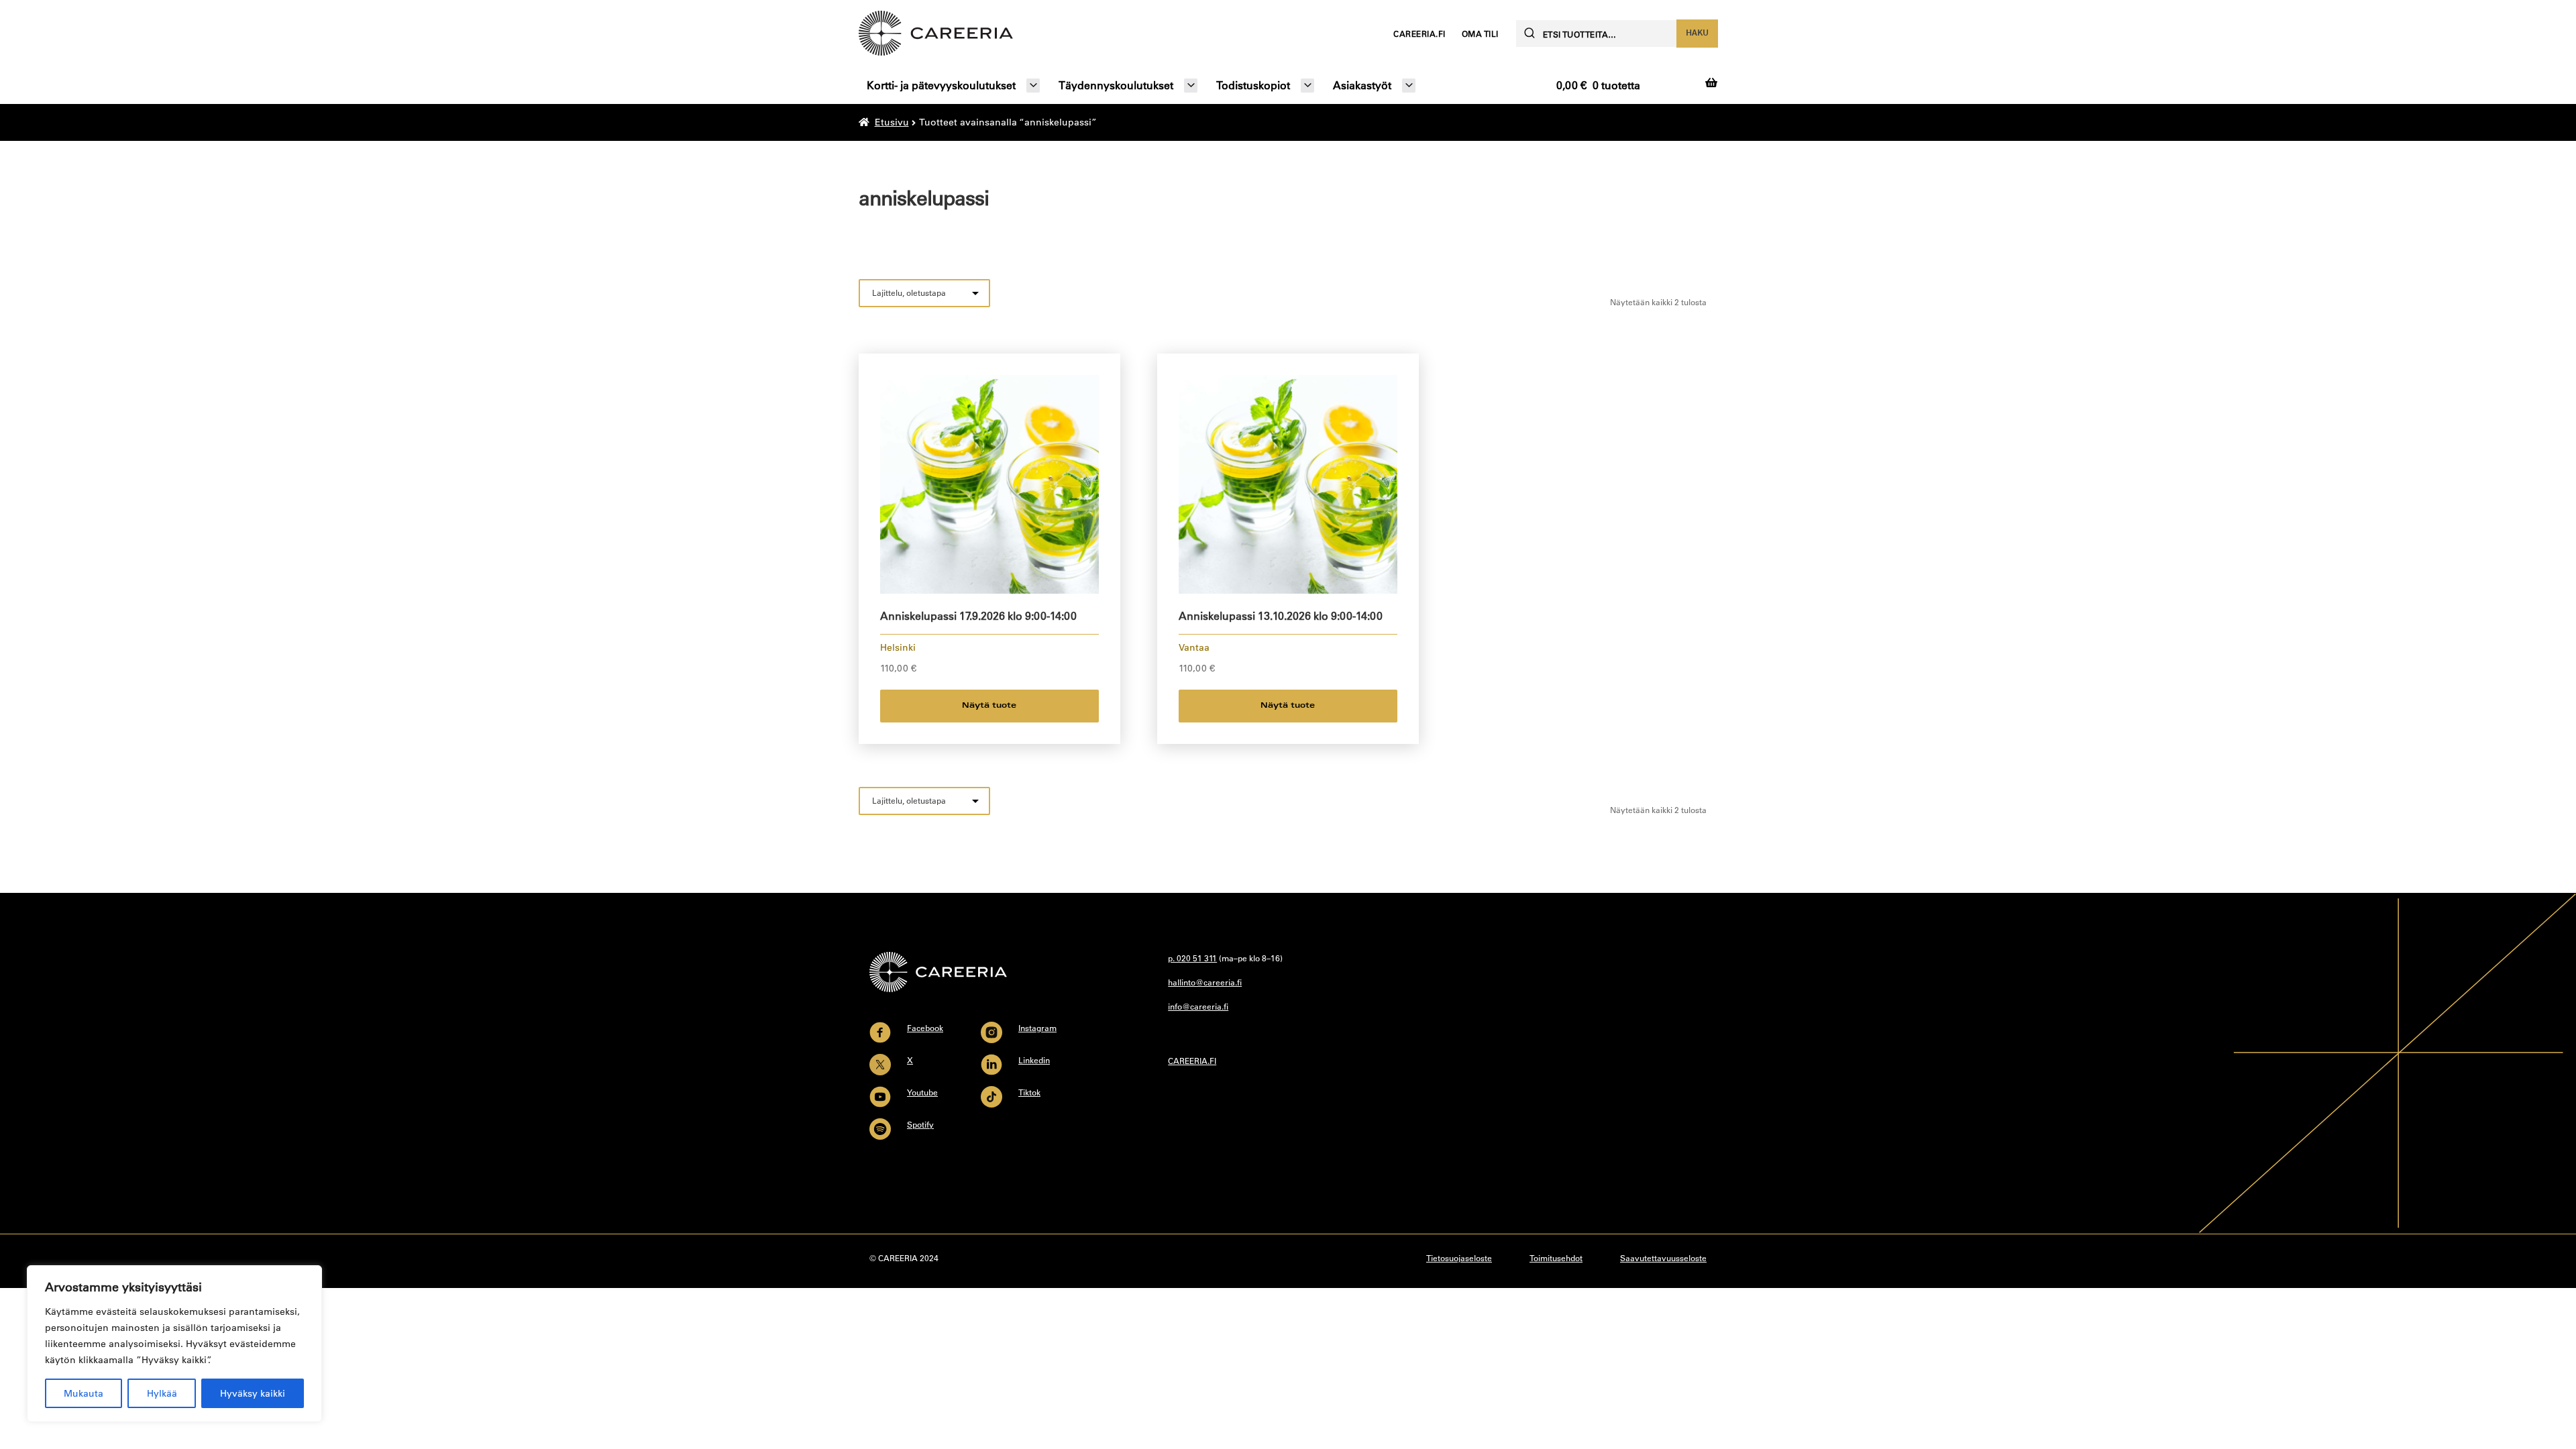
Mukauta (84, 1393)
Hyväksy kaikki (253, 1393)
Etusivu (892, 122)
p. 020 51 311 (1192, 958)
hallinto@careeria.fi (1205, 982)
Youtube (922, 1092)
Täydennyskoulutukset (1116, 85)
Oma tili (1480, 34)
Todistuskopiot (1253, 85)
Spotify (920, 1124)
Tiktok (1029, 1092)
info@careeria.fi (1198, 1006)
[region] (174, 1344)
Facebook (925, 1028)
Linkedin (1034, 1060)
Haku (1697, 32)
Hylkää (162, 1393)
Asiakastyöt (1362, 85)
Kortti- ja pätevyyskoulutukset (941, 85)
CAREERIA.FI (1192, 1061)
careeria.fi (1419, 34)
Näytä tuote (989, 706)
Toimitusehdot (1556, 1258)
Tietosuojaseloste (1459, 1258)
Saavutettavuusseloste (1663, 1258)
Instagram (1037, 1028)
